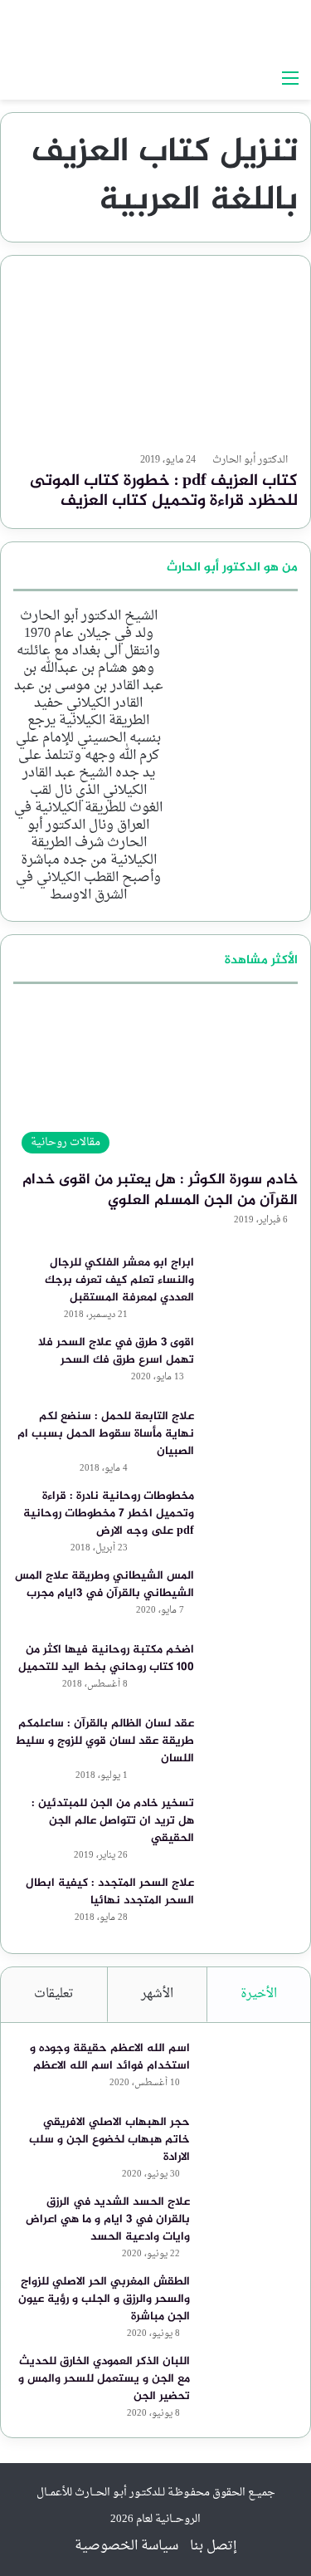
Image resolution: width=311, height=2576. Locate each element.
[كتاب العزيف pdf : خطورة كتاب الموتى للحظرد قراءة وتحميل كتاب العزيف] (155, 358)
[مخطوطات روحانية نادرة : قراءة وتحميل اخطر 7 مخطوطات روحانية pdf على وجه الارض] (252, 1518)
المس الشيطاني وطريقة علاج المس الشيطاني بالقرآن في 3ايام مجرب (104, 1584)
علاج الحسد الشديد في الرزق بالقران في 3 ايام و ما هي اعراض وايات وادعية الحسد (108, 2219)
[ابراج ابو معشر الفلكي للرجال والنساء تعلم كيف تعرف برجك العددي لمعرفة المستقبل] (252, 1285)
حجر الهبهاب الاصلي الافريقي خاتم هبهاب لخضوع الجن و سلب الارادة (109, 2140)
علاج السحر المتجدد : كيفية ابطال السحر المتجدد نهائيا (110, 1892)
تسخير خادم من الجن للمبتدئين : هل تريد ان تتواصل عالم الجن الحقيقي (113, 1821)
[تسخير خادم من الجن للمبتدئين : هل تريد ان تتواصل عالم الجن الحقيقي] (252, 1826)
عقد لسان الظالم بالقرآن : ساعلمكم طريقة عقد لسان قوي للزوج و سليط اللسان (104, 1741)
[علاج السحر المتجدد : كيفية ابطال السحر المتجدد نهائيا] (252, 1905)
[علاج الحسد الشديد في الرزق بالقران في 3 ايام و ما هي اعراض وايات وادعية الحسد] (248, 2224)
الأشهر (157, 1994)
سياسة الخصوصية (126, 2546)
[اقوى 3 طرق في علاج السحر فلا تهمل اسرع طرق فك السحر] (252, 1365)
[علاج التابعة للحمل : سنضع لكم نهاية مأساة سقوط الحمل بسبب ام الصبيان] (252, 1439)
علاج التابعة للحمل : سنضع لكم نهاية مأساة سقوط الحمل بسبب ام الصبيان (106, 1434)
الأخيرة (259, 1994)
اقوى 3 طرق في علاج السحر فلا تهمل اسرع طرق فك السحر (116, 1351)
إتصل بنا (214, 2546)
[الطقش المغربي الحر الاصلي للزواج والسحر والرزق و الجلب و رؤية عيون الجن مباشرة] (248, 2304)
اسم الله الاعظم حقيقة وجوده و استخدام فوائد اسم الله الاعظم (110, 2057)
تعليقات (54, 1994)
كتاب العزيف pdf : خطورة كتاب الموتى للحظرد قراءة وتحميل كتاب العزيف (164, 491)
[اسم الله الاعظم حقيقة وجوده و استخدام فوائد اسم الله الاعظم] (248, 2071)
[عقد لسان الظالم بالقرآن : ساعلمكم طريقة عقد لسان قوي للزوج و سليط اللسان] (252, 1746)
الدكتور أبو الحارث (250, 460)
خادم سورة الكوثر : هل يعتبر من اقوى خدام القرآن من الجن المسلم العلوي (160, 1190)
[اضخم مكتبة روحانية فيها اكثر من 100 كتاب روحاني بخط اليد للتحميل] (252, 1672)
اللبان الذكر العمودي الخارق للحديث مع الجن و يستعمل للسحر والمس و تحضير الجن (104, 2379)
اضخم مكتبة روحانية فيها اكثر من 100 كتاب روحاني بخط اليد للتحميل (106, 1658)
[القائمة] (290, 79)
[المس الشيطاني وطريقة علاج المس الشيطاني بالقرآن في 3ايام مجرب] (252, 1598)
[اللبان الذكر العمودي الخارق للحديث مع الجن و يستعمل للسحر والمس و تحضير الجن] (248, 2384)
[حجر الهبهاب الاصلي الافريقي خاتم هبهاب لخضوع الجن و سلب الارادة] (248, 2145)
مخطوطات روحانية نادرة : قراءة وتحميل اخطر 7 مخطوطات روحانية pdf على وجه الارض (109, 1513)
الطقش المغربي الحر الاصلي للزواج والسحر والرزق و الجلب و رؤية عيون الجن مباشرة (104, 2299)
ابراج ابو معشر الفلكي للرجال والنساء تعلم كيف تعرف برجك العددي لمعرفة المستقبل (119, 1280)
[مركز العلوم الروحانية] (195, 31)
